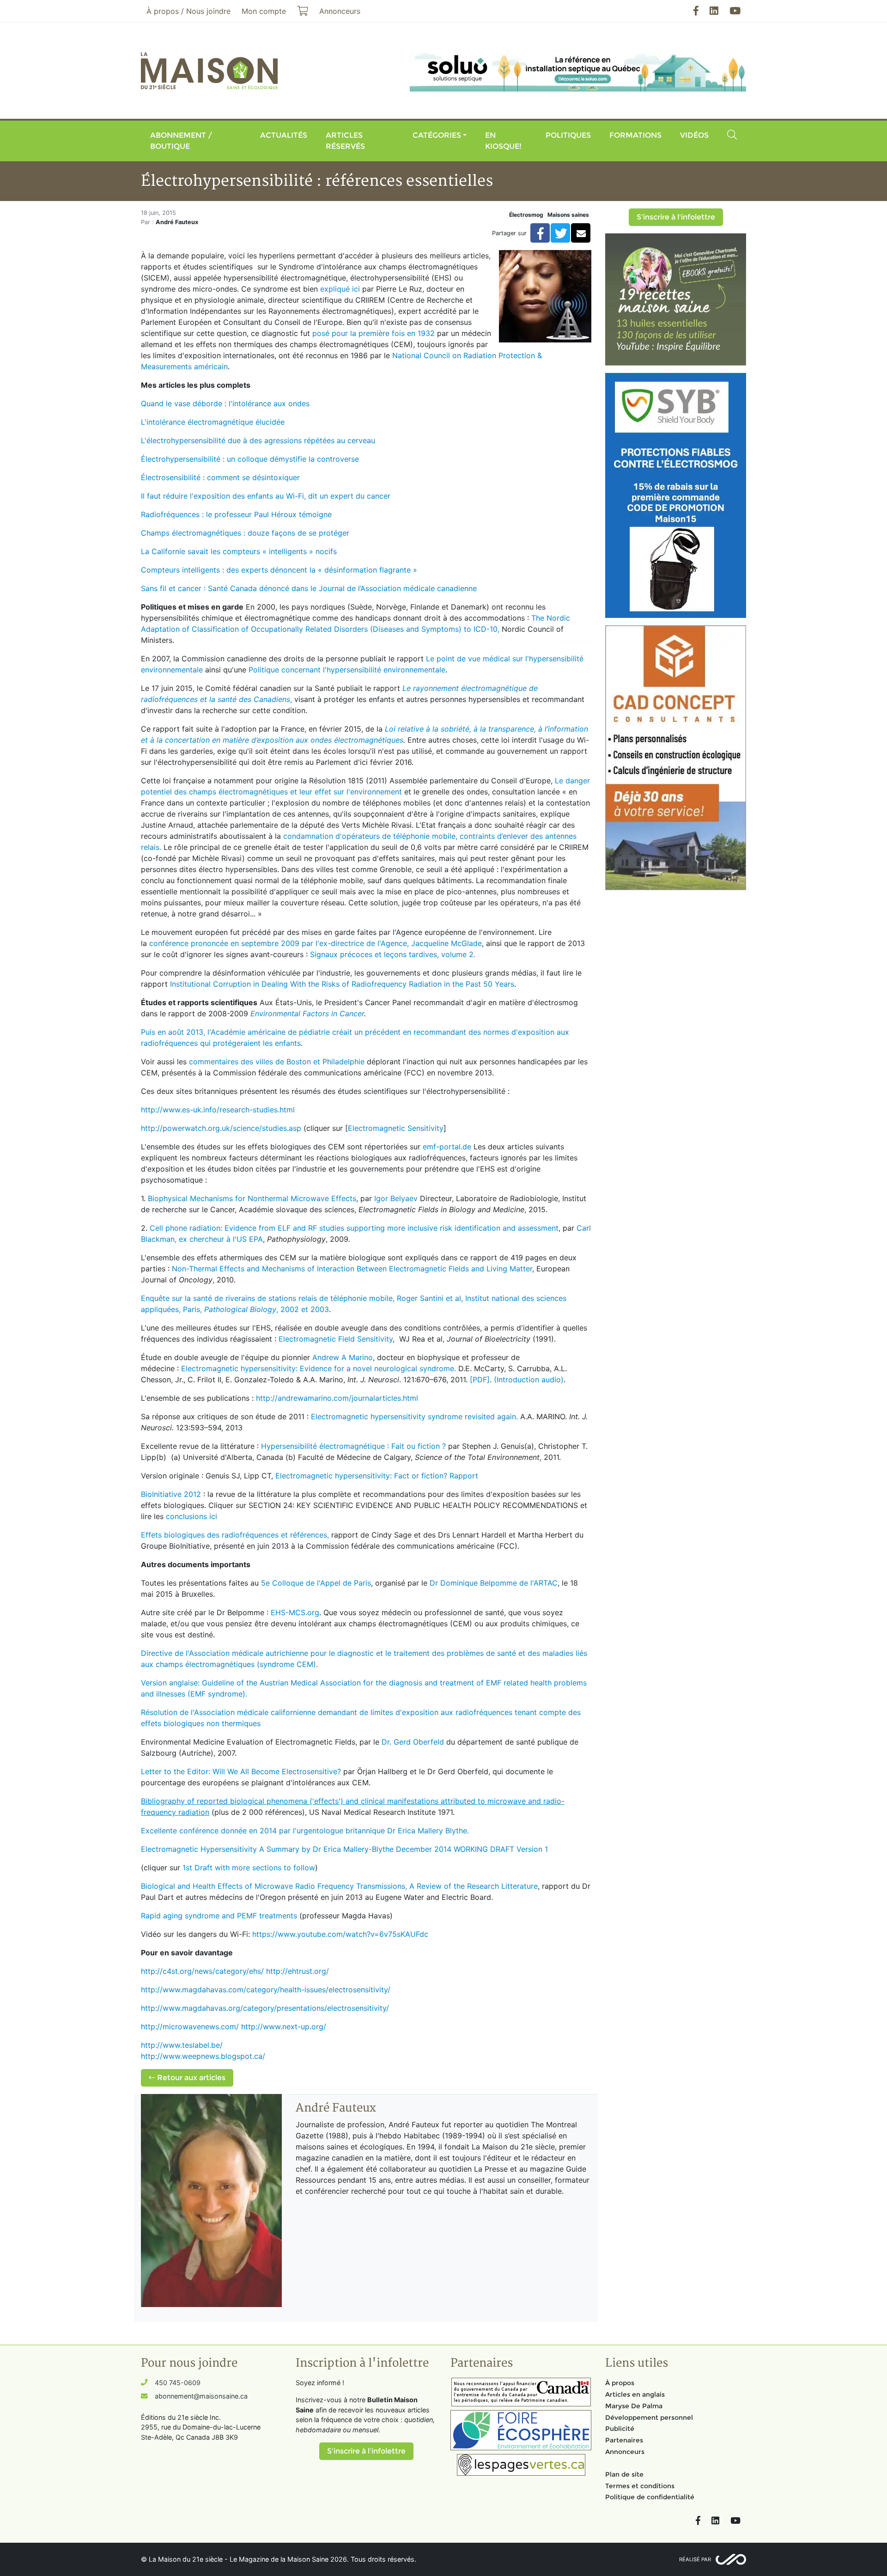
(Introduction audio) (529, 1380)
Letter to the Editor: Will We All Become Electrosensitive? (241, 1771)
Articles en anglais (635, 2394)
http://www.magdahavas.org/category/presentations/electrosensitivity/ (265, 2008)
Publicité (620, 2429)
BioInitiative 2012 (171, 1494)
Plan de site (624, 2474)
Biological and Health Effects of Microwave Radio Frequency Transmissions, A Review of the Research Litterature (339, 1886)
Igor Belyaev (396, 1198)
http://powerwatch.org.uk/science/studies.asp (221, 1128)
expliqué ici (340, 289)
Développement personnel (649, 2417)
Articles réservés (345, 141)
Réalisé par (695, 2559)
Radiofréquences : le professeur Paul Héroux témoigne (236, 514)
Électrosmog (526, 215)
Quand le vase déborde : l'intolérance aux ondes (225, 403)
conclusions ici (191, 1516)
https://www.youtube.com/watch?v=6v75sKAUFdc (340, 1934)
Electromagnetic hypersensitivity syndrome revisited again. (414, 1416)
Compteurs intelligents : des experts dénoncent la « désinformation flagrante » (279, 570)
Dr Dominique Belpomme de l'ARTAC (494, 1583)
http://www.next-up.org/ (284, 2027)
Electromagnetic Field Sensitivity (336, 1339)
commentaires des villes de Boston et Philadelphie (277, 1062)
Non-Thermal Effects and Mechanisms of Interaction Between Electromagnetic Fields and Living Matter (352, 1269)
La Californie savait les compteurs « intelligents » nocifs (239, 551)
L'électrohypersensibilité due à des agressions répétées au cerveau (258, 440)
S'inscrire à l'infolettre (676, 217)
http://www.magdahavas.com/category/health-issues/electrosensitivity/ (266, 1990)
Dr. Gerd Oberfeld (414, 1742)
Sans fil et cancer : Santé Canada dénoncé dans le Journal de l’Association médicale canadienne (309, 588)
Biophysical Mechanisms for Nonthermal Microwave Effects (252, 1198)
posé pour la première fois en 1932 (374, 333)
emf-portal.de (447, 1147)
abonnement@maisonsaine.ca (201, 2396)
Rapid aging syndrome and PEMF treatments (219, 1916)
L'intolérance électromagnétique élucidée (213, 422)
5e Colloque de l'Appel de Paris (316, 1583)
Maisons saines (568, 215)
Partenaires (624, 2440)
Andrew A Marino (343, 1357)
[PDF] (480, 1380)
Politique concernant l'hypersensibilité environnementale (347, 670)
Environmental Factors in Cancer (307, 1013)
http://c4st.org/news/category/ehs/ (202, 1971)
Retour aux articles (190, 2078)
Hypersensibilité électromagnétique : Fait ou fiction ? (353, 1446)
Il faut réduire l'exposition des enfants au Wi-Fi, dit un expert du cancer (266, 496)
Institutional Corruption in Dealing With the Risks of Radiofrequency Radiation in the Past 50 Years (342, 984)
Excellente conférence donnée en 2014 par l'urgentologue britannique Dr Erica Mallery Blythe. (305, 1831)
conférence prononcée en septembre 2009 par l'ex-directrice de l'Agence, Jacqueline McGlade (316, 943)
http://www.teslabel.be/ (182, 2045)
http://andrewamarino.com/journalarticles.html (337, 1398)
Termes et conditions (640, 2486)
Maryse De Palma (634, 2406)
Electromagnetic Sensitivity (396, 1128)
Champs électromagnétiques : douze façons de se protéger (245, 533)
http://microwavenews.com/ (190, 2027)
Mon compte (264, 11)
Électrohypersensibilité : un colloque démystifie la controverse (250, 459)
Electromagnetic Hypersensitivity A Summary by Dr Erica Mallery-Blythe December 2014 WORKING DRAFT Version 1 (344, 1849)
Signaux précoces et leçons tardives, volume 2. (394, 954)
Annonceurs (625, 2452)
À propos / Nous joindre (188, 11)
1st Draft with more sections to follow (249, 1868)
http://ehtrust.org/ (298, 1971)
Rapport (464, 1476)
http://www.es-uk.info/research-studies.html (218, 1110)
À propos (620, 2383)
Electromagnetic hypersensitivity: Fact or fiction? (361, 1476)
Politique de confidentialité (650, 2497)
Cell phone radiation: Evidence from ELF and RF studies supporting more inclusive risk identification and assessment (354, 1228)
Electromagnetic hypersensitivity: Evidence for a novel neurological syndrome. (319, 1368)
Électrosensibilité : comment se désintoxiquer (220, 477)
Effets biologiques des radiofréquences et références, (235, 1535)
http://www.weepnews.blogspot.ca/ (203, 2056)
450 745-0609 (178, 2383)
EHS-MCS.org (295, 1612)
